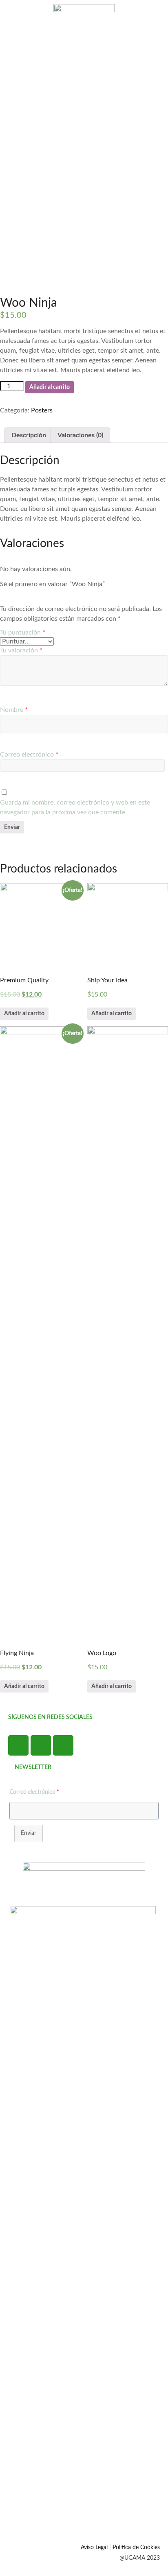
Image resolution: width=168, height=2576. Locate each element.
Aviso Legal (94, 2548)
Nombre (14, 710)
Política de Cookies (136, 2548)
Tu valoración (21, 650)
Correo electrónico (29, 755)
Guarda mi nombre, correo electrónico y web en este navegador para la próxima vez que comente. (75, 807)
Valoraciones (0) (80, 435)
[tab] (29, 435)
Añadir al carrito (50, 387)
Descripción (29, 435)
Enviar (29, 1833)
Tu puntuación (23, 633)
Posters (42, 410)
